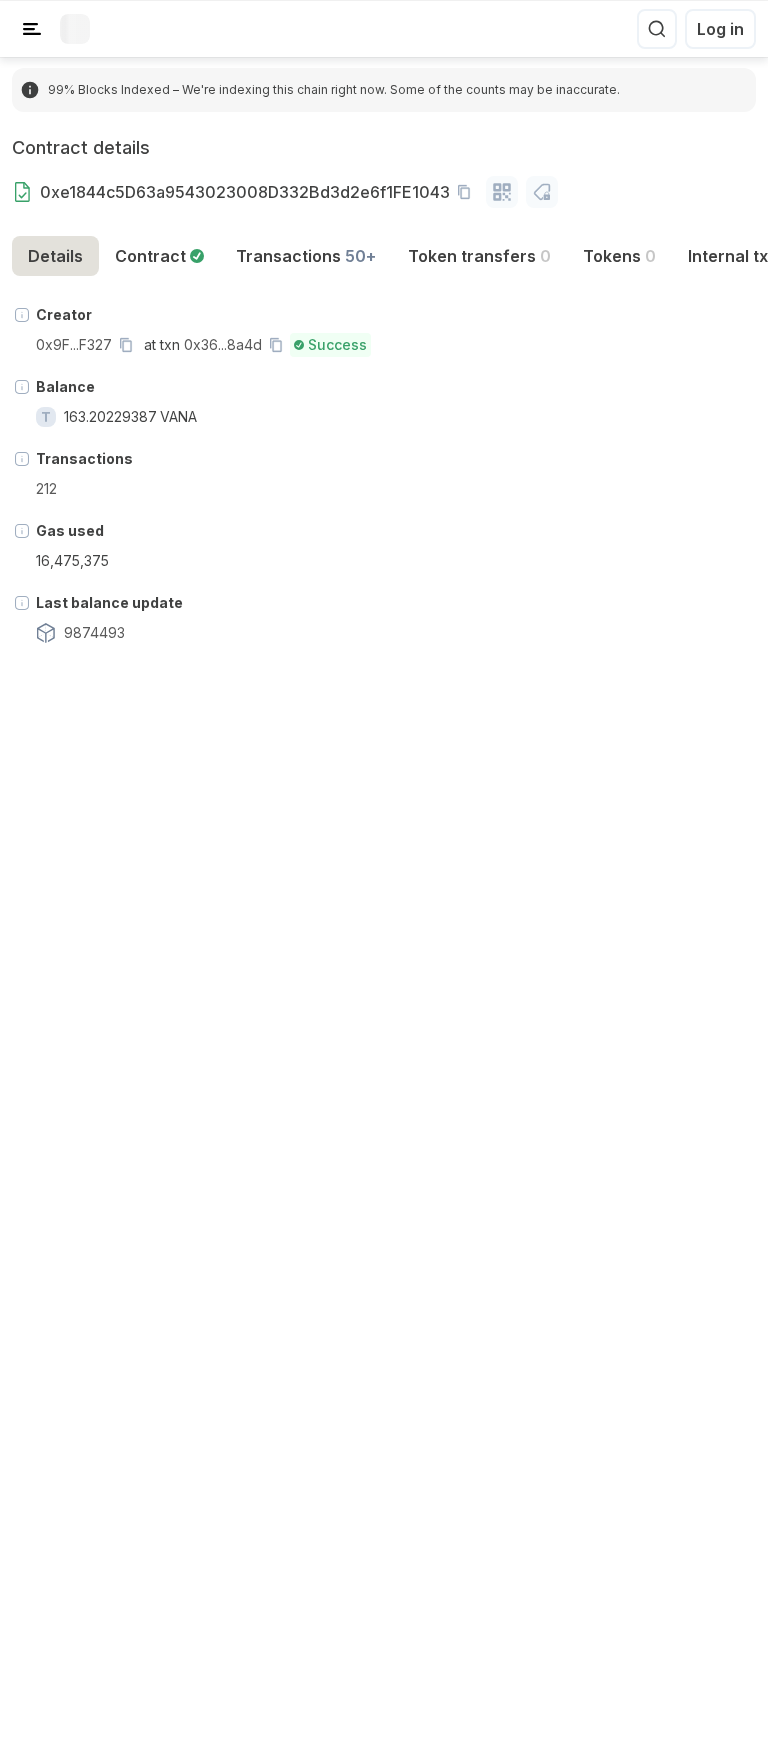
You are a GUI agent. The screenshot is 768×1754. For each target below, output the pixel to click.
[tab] (159, 256)
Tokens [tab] (619, 256)
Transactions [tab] (306, 256)
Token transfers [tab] (479, 256)
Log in (720, 29)
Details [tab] (55, 256)
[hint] (22, 315)
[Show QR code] (502, 192)
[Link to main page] (75, 29)
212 (46, 488)
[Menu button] (32, 29)
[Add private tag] (542, 192)
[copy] (468, 192)
